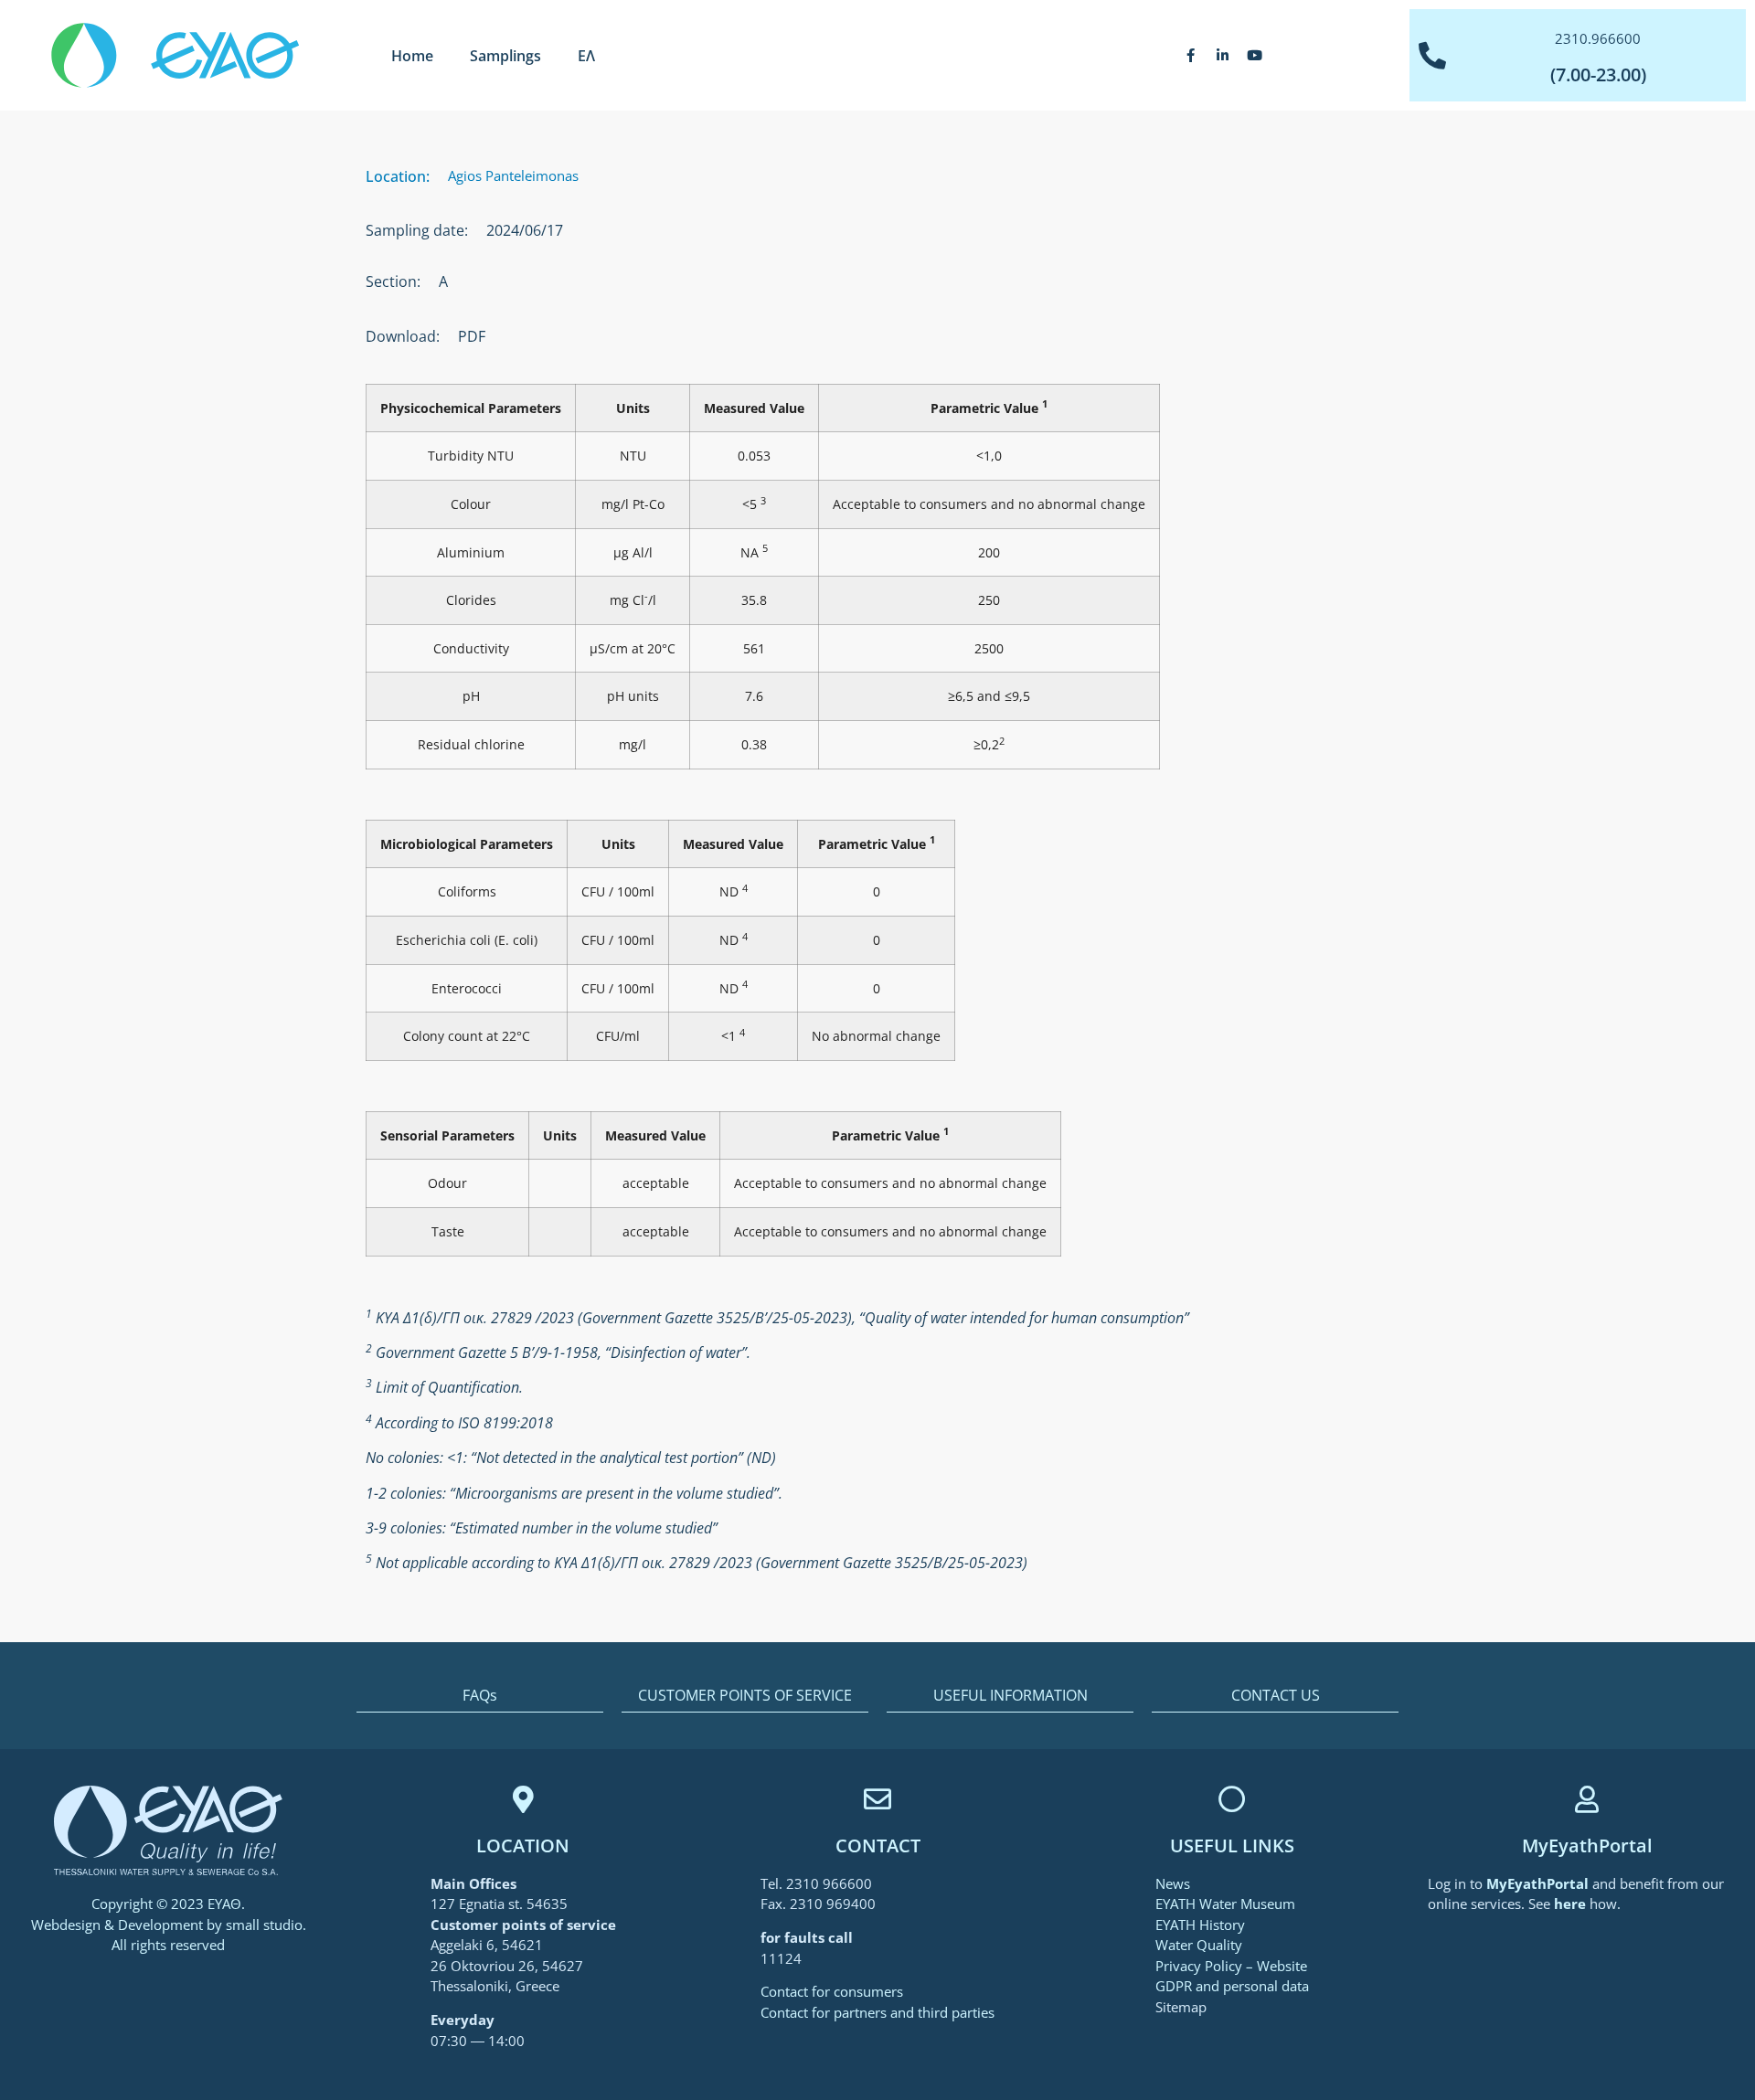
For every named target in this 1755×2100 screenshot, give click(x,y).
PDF (472, 336)
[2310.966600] (1432, 56)
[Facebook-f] (1191, 56)
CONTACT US (1276, 1695)
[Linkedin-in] (1223, 56)
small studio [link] (264, 1925)
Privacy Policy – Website (1231, 1966)
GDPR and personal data (1232, 1986)
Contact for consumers (832, 1991)
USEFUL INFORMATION (1010, 1695)
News (1173, 1883)
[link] (1539, 1883)
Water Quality (1199, 1945)
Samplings (505, 56)
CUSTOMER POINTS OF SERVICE (745, 1695)
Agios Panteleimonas (513, 175)
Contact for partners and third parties (877, 2012)
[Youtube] (1255, 56)
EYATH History (1200, 1925)
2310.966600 (1598, 38)
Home (412, 56)
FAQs (480, 1695)
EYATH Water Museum (1225, 1904)
